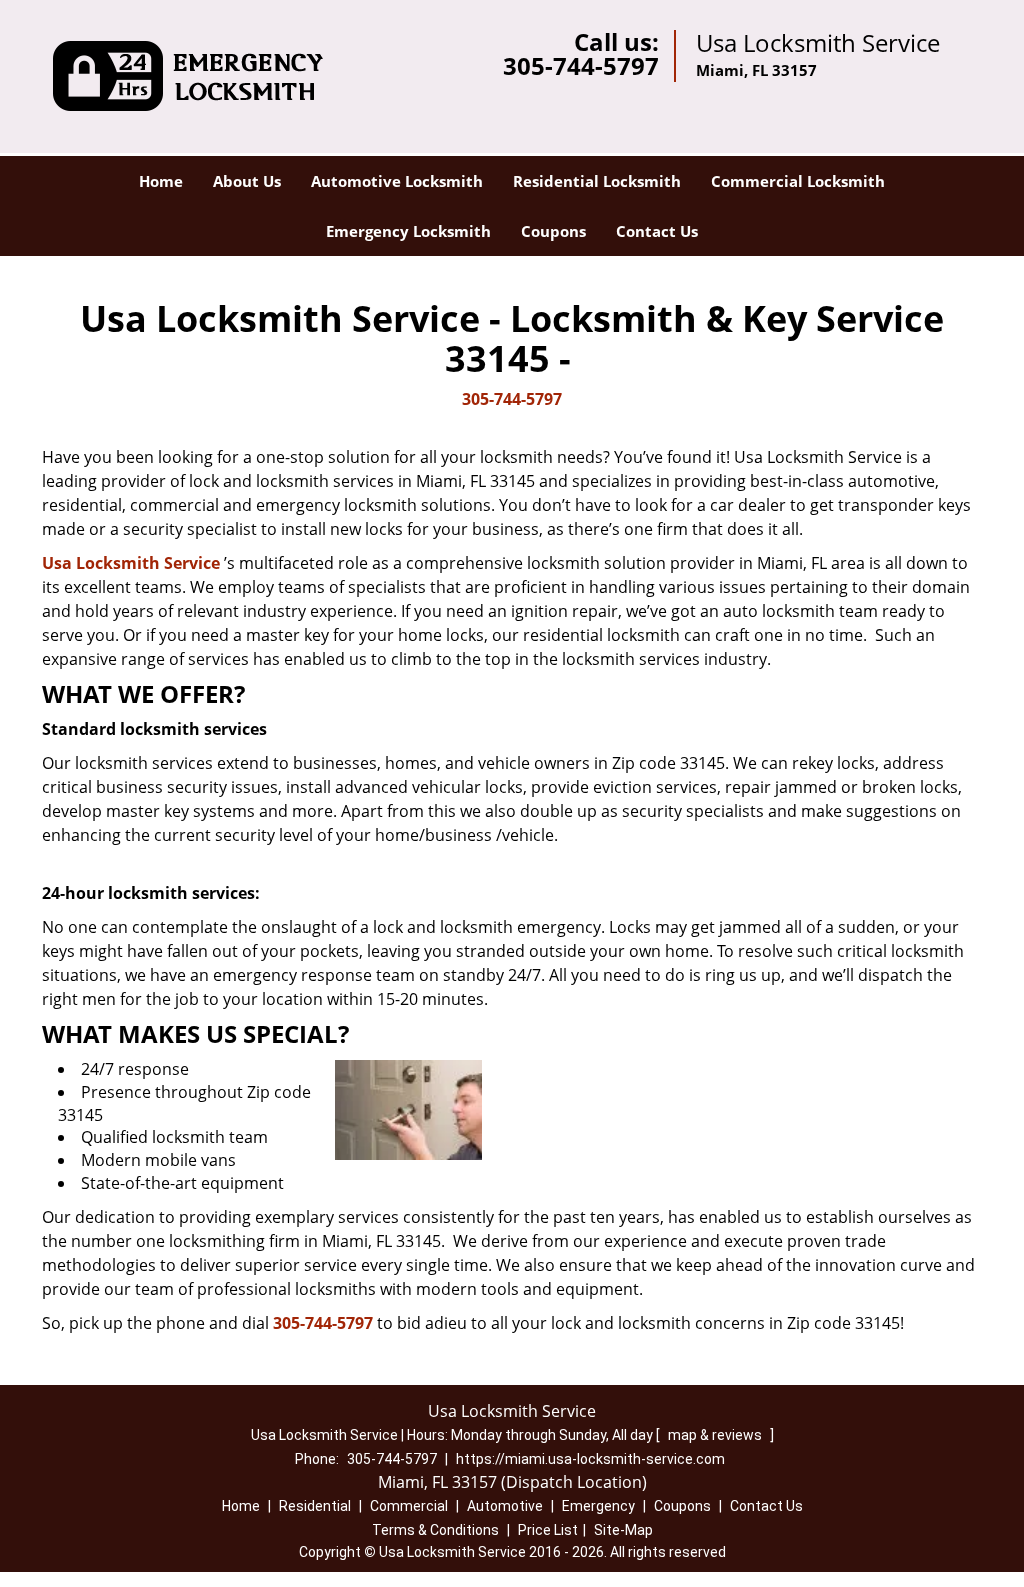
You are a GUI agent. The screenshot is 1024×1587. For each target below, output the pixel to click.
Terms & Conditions (435, 1530)
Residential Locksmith (597, 181)
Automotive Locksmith (397, 181)
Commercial (409, 1506)
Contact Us (657, 231)
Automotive (505, 1506)
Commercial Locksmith (798, 181)
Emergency (598, 1506)
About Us (247, 181)
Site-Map (623, 1530)
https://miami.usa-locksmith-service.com (590, 1459)
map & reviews (716, 1435)
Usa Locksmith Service (131, 563)
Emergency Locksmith (408, 231)
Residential (315, 1506)
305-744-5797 (581, 65)
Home (161, 181)
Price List (548, 1530)
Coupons (553, 231)
